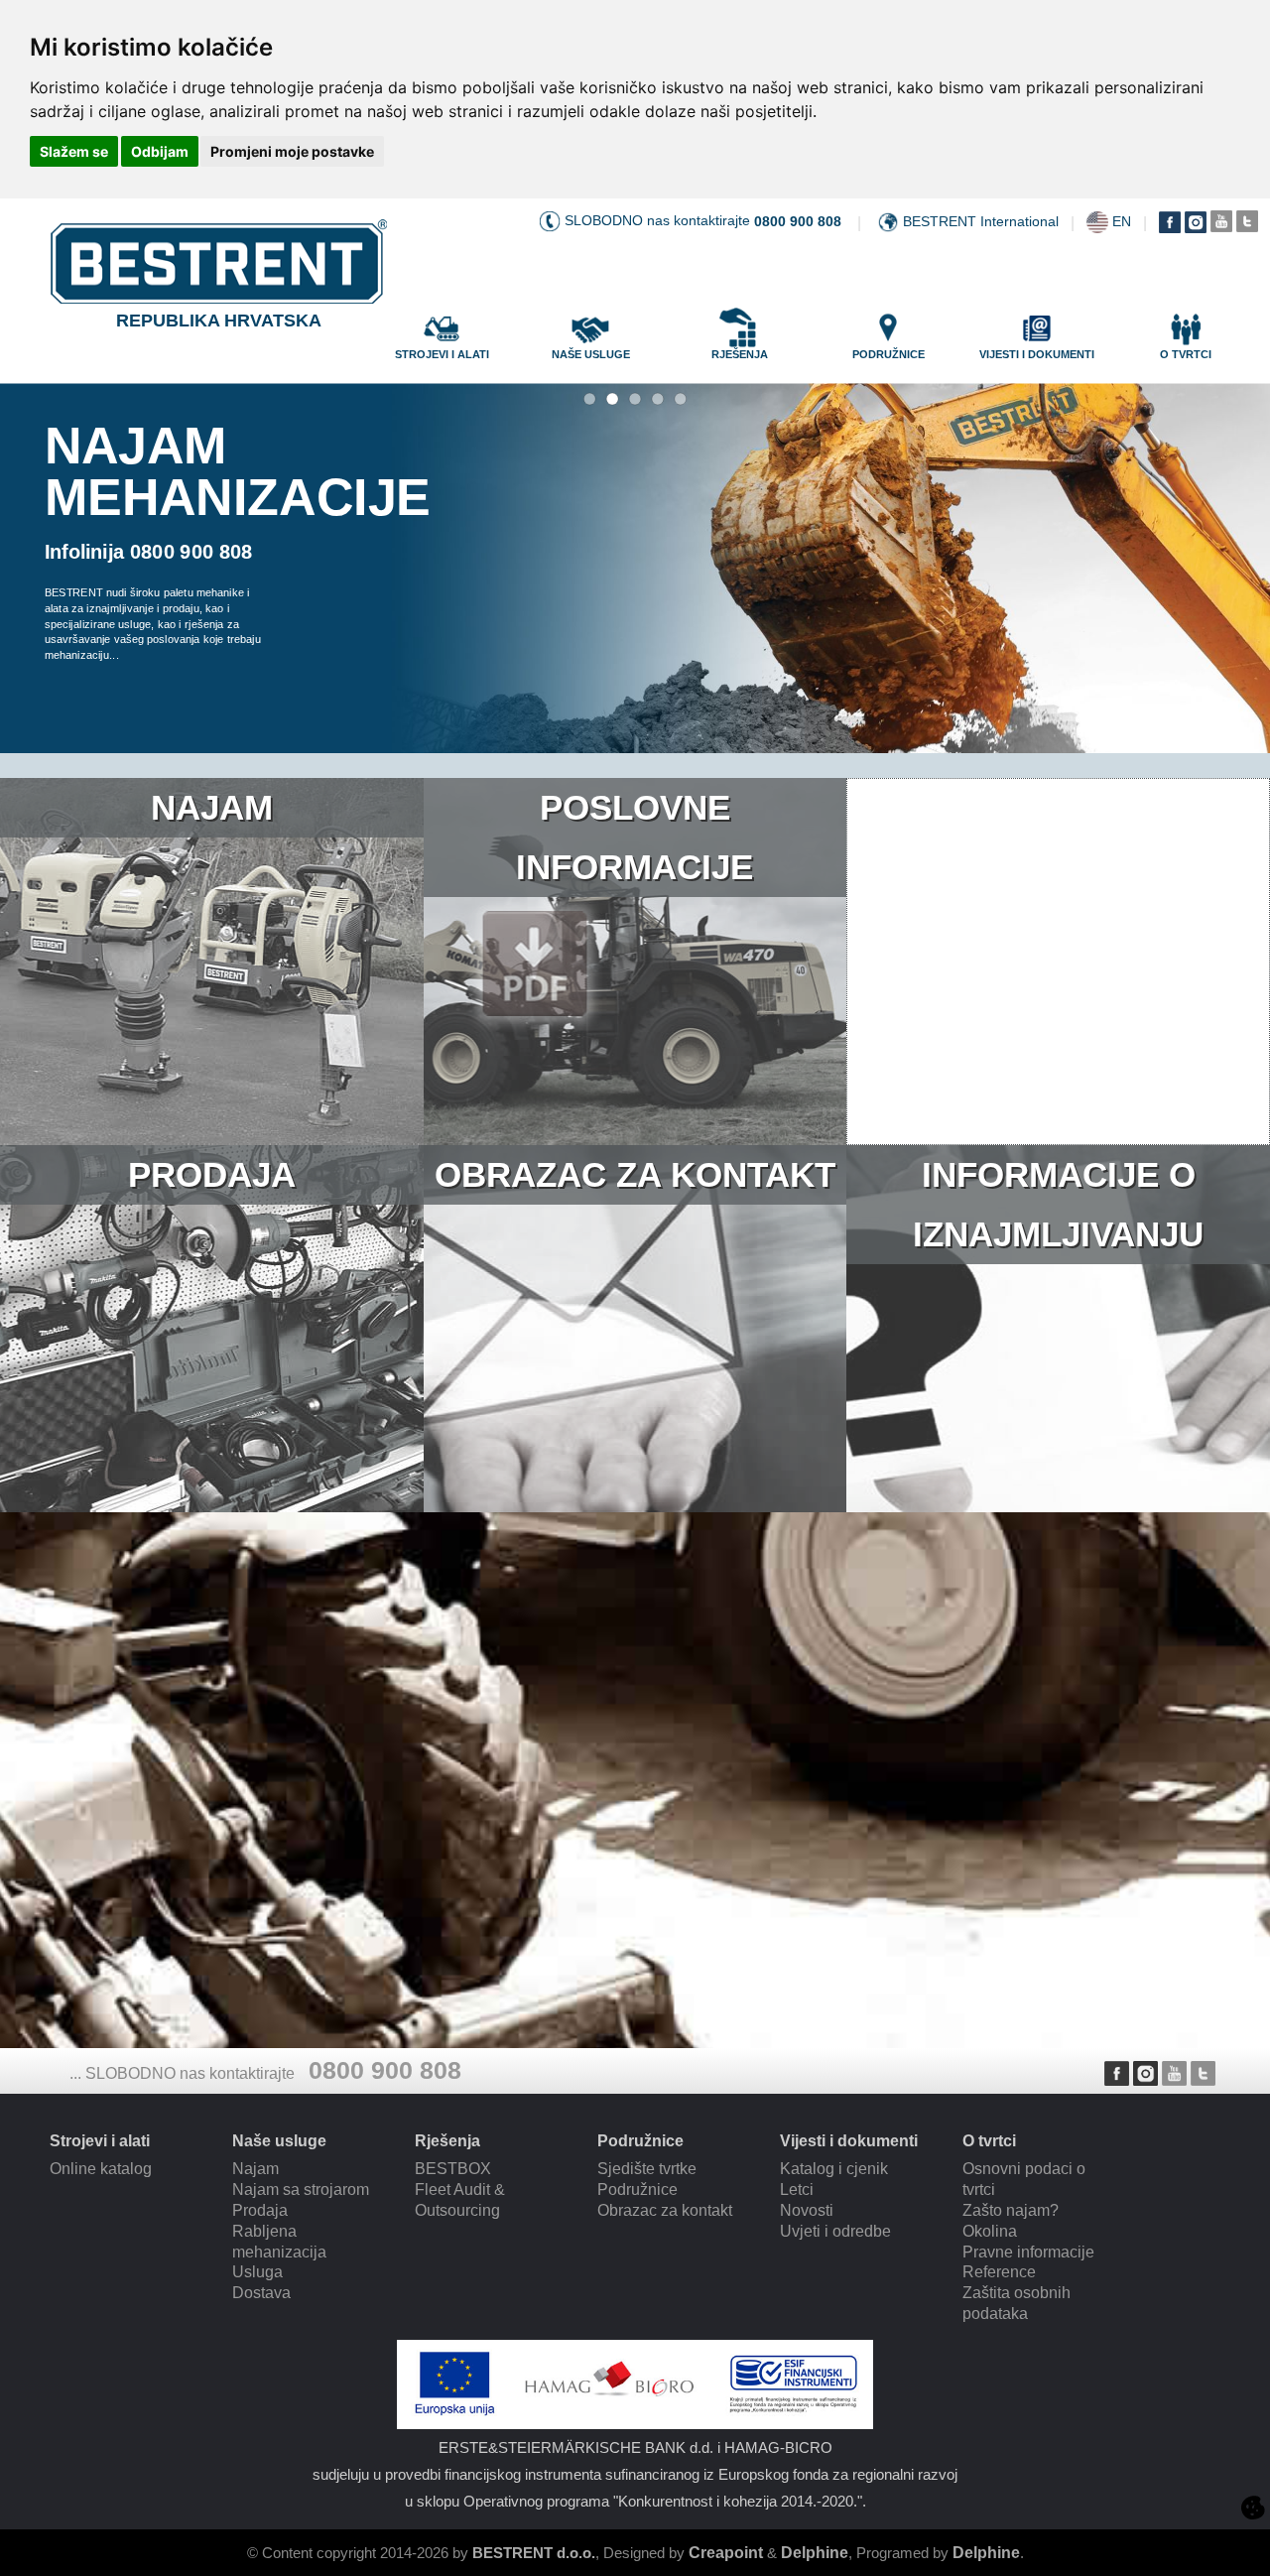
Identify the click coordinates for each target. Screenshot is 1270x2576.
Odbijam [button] (160, 151)
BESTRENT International (981, 221)
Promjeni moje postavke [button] (292, 151)
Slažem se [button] (74, 151)
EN (1122, 221)
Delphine (815, 2553)
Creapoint (726, 2553)
